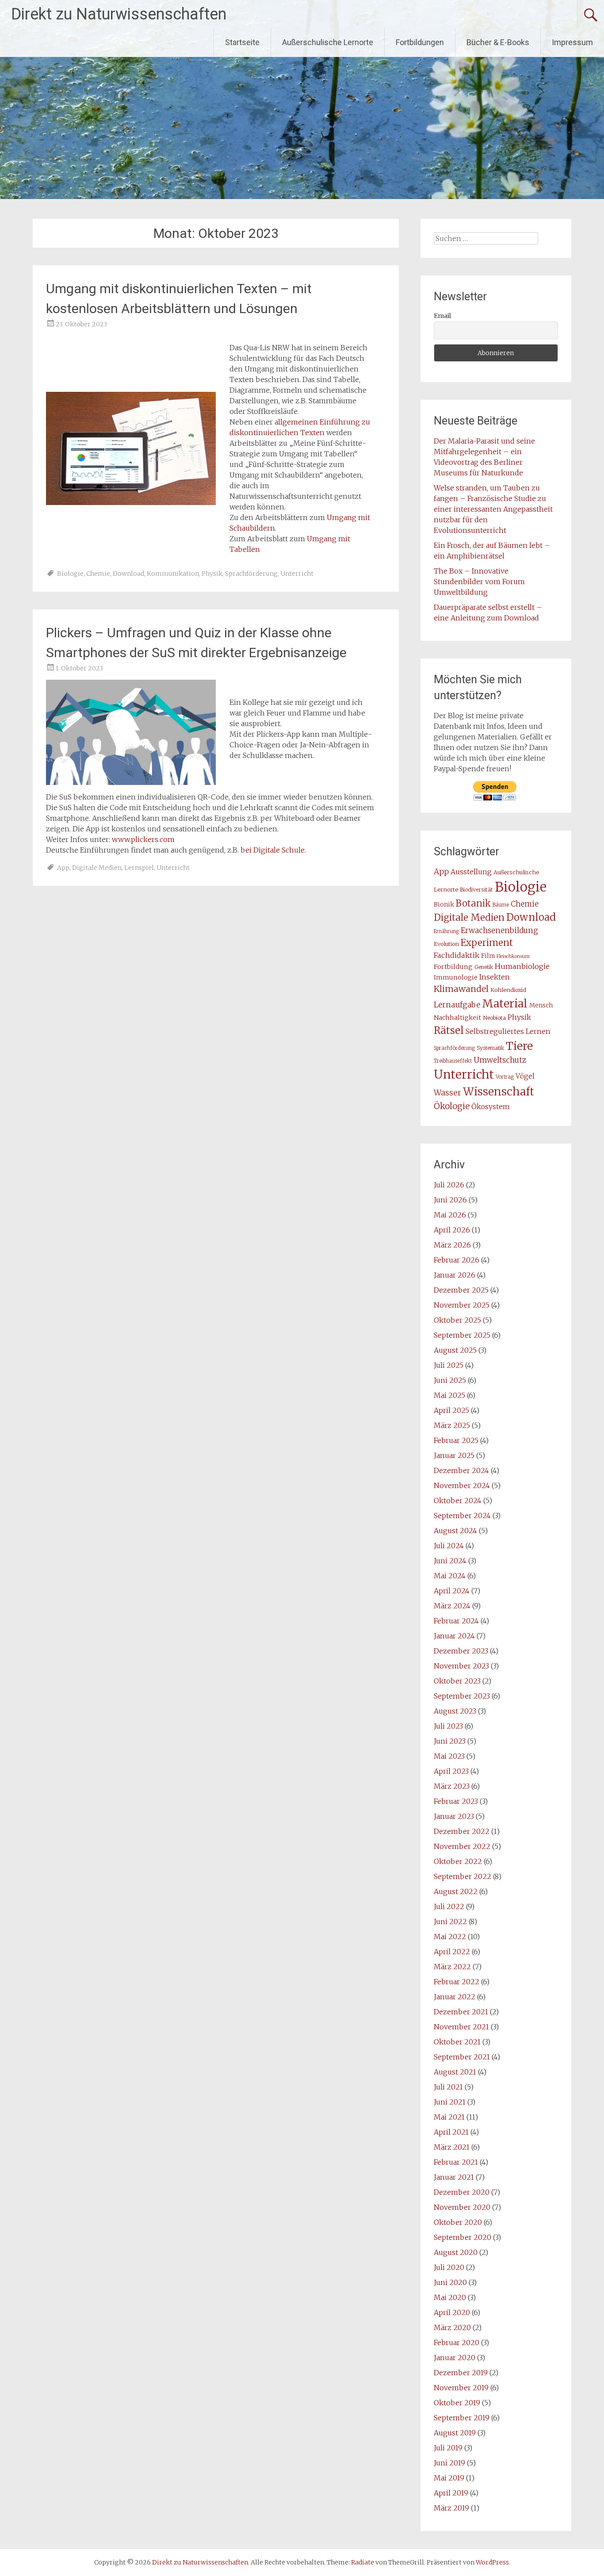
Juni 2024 (450, 1561)
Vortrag (505, 1077)
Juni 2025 (450, 1380)
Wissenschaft (499, 1092)
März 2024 (452, 1606)
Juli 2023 (448, 1726)
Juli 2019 (448, 2448)
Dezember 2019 (461, 2373)
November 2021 (461, 2027)
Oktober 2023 (457, 1681)
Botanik (473, 903)
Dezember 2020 (462, 2192)
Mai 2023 (449, 1756)
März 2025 (452, 1425)
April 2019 (451, 2493)
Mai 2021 (449, 2117)
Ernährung (446, 931)
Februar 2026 (457, 1260)
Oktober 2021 (457, 2042)
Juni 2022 (450, 1921)
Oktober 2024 (458, 1500)
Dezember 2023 (461, 1651)
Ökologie (452, 1106)
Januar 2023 (454, 1816)
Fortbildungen (420, 42)
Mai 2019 (449, 2478)
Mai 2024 (450, 1576)
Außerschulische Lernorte (328, 42)
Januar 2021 (454, 2177)
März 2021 (452, 2147)
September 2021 (462, 2057)
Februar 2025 (456, 1440)
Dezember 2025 (461, 1290)
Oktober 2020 (458, 2222)
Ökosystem (491, 1107)
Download (128, 574)
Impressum (572, 42)
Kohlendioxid (508, 990)
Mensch (541, 1005)
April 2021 (451, 2132)
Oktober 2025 (457, 1320)
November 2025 (462, 1305)
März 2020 (452, 2327)
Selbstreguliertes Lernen (508, 1032)
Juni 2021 (450, 2102)
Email (442, 316)
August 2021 (455, 2072)
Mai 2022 (450, 1937)
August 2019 (455, 2433)
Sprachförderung (251, 574)
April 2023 (451, 1771)
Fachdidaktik (457, 955)
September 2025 (462, 1335)
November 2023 (461, 1666)
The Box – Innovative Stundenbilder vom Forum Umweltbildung (479, 582)
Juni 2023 (450, 1741)
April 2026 (452, 1230)
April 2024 (452, 1591)
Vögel (525, 1076)
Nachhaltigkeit (457, 1018)
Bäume (501, 905)
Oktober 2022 (458, 1861)
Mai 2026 (450, 1215)
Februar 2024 (456, 1621)
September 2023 (462, 1696)
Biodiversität (476, 890)
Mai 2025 (449, 1395)
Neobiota (494, 1018)
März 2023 (452, 1786)
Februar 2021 (456, 2162)
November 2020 (462, 2207)
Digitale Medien (97, 868)
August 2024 (455, 1531)
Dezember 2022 (462, 1831)
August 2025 (455, 1350)
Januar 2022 (455, 1997)
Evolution (446, 944)
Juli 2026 (449, 1185)
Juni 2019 (449, 2463)
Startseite (242, 42)
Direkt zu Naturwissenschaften (119, 14)
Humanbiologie (522, 966)
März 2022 (452, 1967)
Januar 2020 (455, 2358)
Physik (212, 574)
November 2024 (462, 1485)
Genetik (484, 967)
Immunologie (456, 977)
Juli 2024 (449, 1546)
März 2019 (451, 2508)
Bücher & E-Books (498, 42)
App (63, 868)
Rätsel (449, 1030)
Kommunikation (173, 574)
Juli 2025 (449, 1365)
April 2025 (451, 1410)
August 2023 (455, 1711)
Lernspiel (139, 868)
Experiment (487, 943)
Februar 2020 (457, 2343)
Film (488, 956)
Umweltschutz (500, 1060)
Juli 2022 (449, 1906)
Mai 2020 (450, 2297)
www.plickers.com (143, 839)
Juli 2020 (449, 2267)
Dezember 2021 (461, 2012)
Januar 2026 (455, 1275)
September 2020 (463, 2237)
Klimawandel (461, 989)
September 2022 (463, 1876)
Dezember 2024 (461, 1470)
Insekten (495, 977)
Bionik (444, 905)
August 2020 (456, 2252)
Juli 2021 (448, 2087)
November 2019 (461, 2388)
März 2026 (452, 1245)
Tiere (519, 1046)
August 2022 (456, 1891)
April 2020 (452, 2312)
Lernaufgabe (457, 1005)
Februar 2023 (456, 1801)
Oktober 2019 (457, 2403)
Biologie (70, 574)
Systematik (490, 1048)
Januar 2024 (454, 1636)
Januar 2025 (454, 1455)
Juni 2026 (450, 1200)
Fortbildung (453, 967)
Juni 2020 (450, 2282)
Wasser (447, 1093)
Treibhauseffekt (453, 1061)
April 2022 (452, 1952)
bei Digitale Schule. (273, 850)
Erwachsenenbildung (499, 930)
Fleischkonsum (513, 956)
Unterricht (297, 574)
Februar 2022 (457, 1982)
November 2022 (462, 1846)
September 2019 (462, 2418)
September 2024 (462, 1516)
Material (505, 1003)
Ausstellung (471, 872)
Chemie (98, 574)
